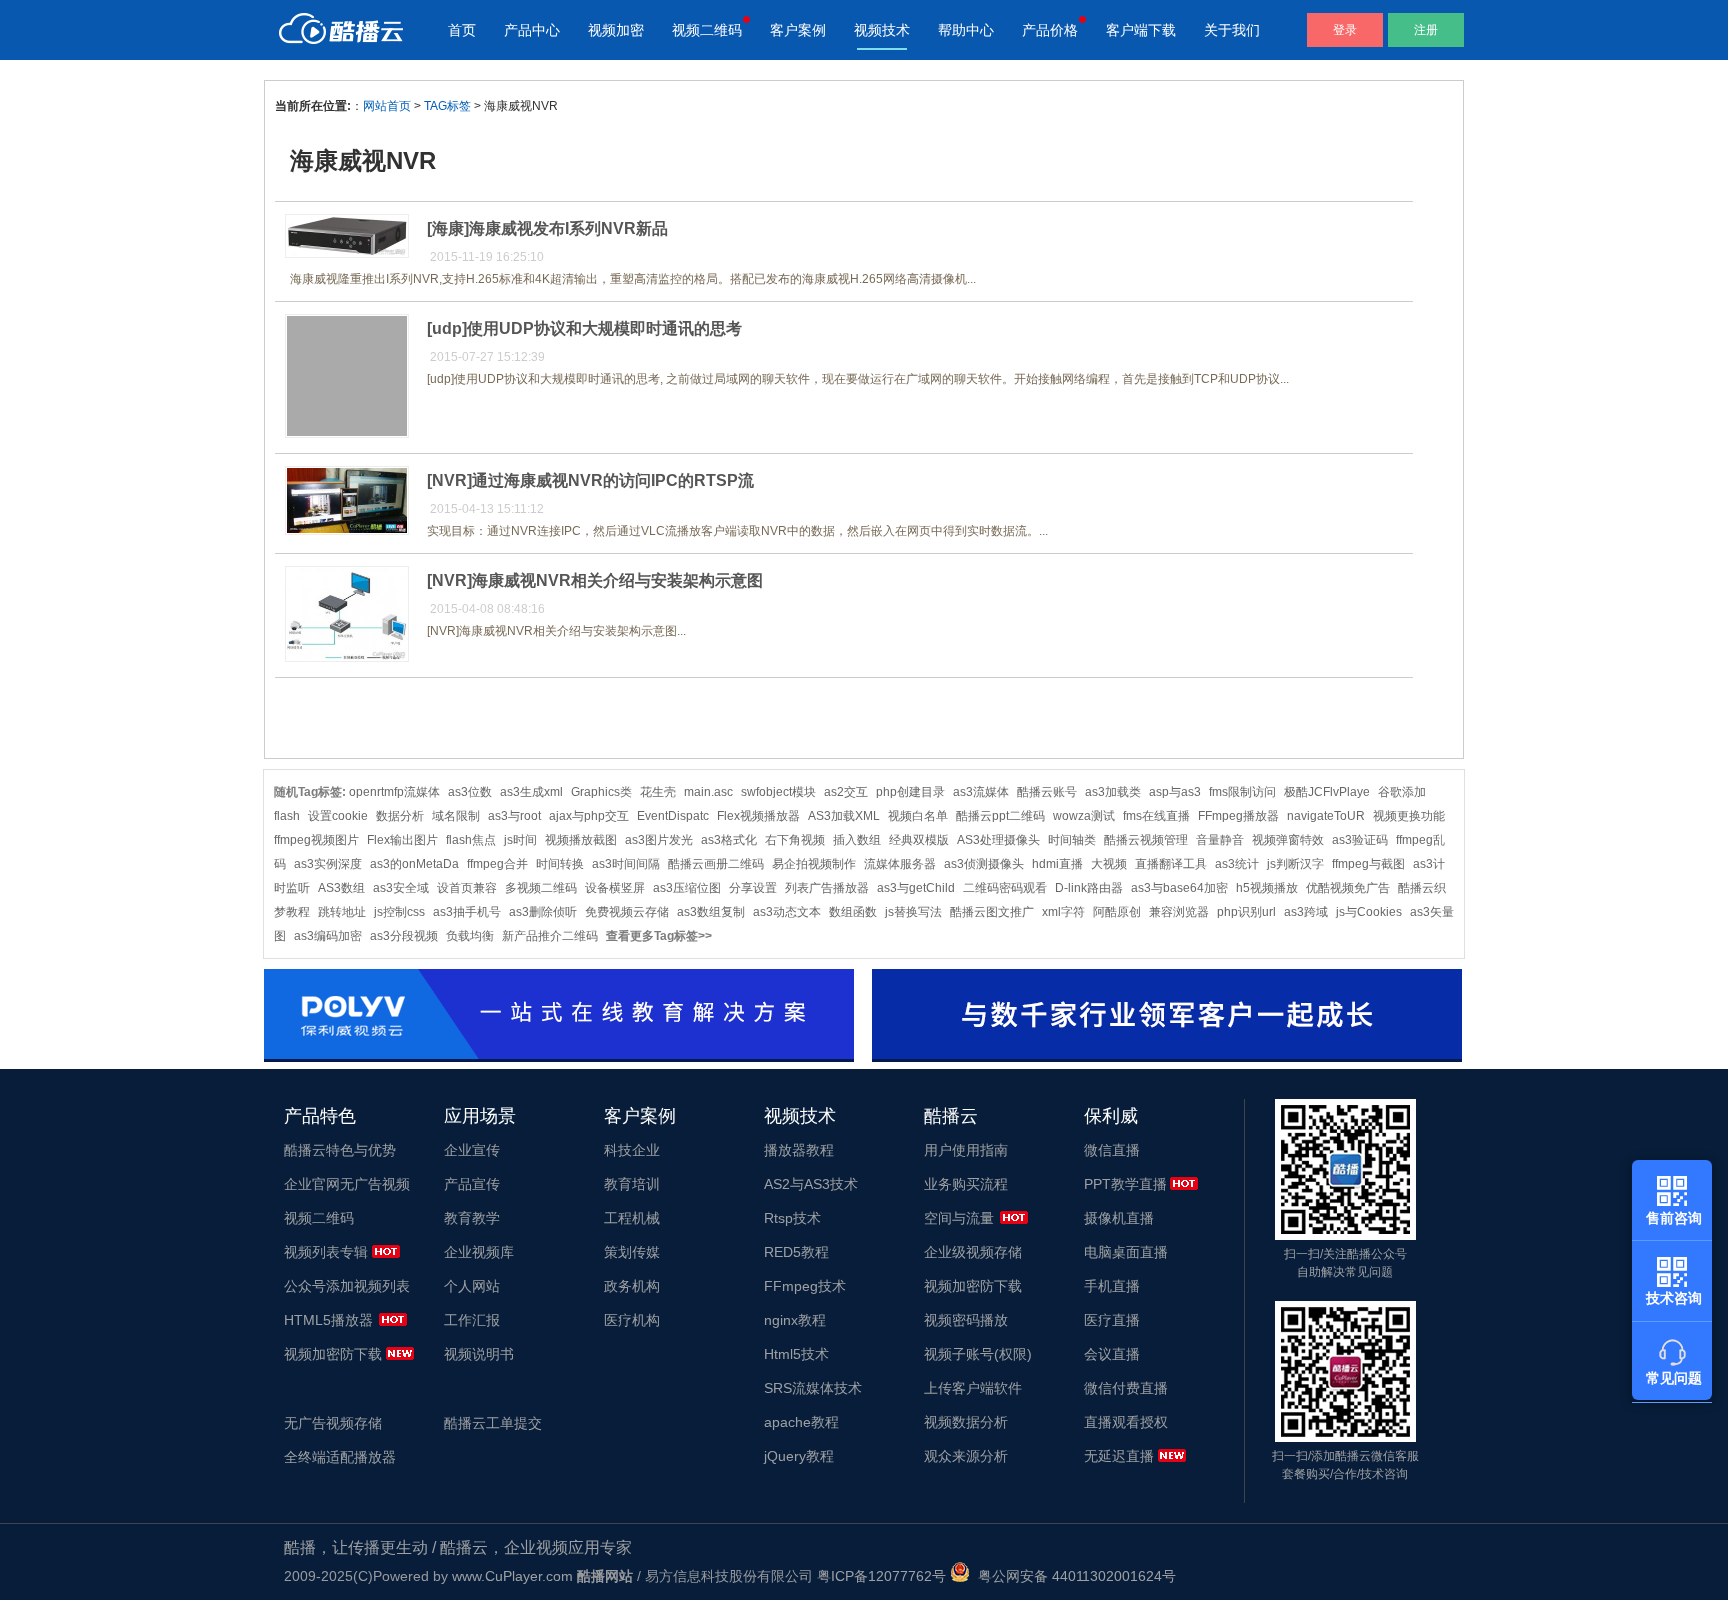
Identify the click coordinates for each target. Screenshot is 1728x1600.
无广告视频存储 (333, 1423)
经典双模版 (919, 840)
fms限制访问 (1242, 792)
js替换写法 (913, 912)
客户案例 (798, 30)
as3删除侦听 (543, 912)
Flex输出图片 (402, 840)
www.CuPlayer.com (512, 1576)
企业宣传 (472, 1150)
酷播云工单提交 (493, 1423)
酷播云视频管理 (1146, 840)
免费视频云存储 (627, 912)
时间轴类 (1072, 840)
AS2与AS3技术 (811, 1184)
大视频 (1109, 864)
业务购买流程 (966, 1184)
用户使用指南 (966, 1150)
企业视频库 (479, 1252)
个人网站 (472, 1286)
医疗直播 (1112, 1320)
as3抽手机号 (467, 912)
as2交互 (846, 792)
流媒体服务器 (900, 864)
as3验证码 (1360, 840)
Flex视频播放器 (758, 816)
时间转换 (560, 864)
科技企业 (632, 1150)
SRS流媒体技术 (813, 1388)
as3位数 (470, 792)
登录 (1345, 30)
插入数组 (857, 840)
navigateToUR (1326, 816)
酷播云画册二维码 (716, 864)
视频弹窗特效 (1288, 840)
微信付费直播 (1126, 1388)
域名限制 (456, 816)
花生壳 (658, 792)
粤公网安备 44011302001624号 (1073, 1576)
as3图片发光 (659, 840)
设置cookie (338, 816)
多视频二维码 (541, 888)
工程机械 (632, 1218)
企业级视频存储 (973, 1252)
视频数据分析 (966, 1422)
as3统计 (1237, 864)
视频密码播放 (966, 1320)
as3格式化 (729, 840)
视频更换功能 (1409, 816)
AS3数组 (341, 888)
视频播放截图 (581, 840)
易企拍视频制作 (814, 864)
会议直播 (1112, 1354)
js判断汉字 (1295, 864)
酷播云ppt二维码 (1000, 816)
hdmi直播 (1057, 864)
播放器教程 (799, 1150)
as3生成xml (531, 792)
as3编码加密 (328, 936)
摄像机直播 (1119, 1218)
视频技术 (882, 30)
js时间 (520, 840)
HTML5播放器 (328, 1320)
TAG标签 (447, 106)
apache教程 (801, 1422)
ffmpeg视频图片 (316, 840)
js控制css (399, 912)
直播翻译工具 (1171, 864)
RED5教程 (796, 1252)
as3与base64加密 (1179, 888)
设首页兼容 (467, 888)
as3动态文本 (787, 912)
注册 (1426, 30)
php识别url (1246, 912)
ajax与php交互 (589, 816)
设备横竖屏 (615, 888)
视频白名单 (918, 816)
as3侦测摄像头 (984, 864)
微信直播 (1112, 1150)
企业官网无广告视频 (347, 1184)
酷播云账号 (1047, 792)
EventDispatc (673, 816)
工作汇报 (472, 1320)
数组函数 (853, 912)
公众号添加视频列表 (347, 1286)
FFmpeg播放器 (1238, 816)
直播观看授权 (1126, 1422)
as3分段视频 (404, 936)
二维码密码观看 (1005, 888)
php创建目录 (910, 792)
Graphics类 (601, 792)
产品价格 (1050, 30)
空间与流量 (959, 1218)
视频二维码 (707, 30)
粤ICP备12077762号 (881, 1576)
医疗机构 (632, 1320)
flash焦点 (471, 840)
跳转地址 (342, 912)
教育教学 (472, 1218)
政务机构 (632, 1286)
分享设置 (753, 888)
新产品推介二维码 (550, 936)
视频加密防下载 (333, 1354)
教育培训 (632, 1184)
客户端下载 (1141, 30)
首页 (462, 30)
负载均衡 (470, 936)
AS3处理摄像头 (998, 840)
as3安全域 (401, 888)
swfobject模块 (778, 792)
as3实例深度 (328, 864)
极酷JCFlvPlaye (1327, 792)
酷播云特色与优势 (340, 1150)
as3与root (514, 816)
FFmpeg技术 (805, 1286)
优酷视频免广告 (1348, 888)
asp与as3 (1175, 792)
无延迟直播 (1119, 1456)
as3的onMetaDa (414, 864)
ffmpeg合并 (497, 864)
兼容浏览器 (1179, 912)
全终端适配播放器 (340, 1457)
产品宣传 (472, 1184)
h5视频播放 (1267, 888)
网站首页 (387, 106)
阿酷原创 (1117, 912)
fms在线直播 (1156, 816)
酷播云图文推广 (992, 912)
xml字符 (1063, 912)
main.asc (708, 792)
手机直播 (1112, 1286)
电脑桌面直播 (1126, 1252)
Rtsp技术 (792, 1218)
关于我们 (1232, 30)
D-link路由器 (1089, 888)
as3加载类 (1113, 792)
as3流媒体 (981, 792)
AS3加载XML (844, 816)
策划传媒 (632, 1252)
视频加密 (616, 30)
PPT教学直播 (1125, 1184)
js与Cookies (1369, 912)
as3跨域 (1306, 912)
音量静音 (1220, 840)
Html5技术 (796, 1354)
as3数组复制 (711, 912)
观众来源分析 (966, 1456)
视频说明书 (479, 1354)
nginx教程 (795, 1320)
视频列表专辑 (326, 1252)
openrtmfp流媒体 (394, 792)
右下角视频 (795, 840)
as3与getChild (916, 888)
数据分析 (400, 816)
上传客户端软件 (973, 1388)
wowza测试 (1084, 816)
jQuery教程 (799, 1456)
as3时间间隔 (626, 864)
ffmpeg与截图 (1368, 864)
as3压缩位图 (687, 888)
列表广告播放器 (827, 888)
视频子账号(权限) (978, 1354)
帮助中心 (966, 30)
